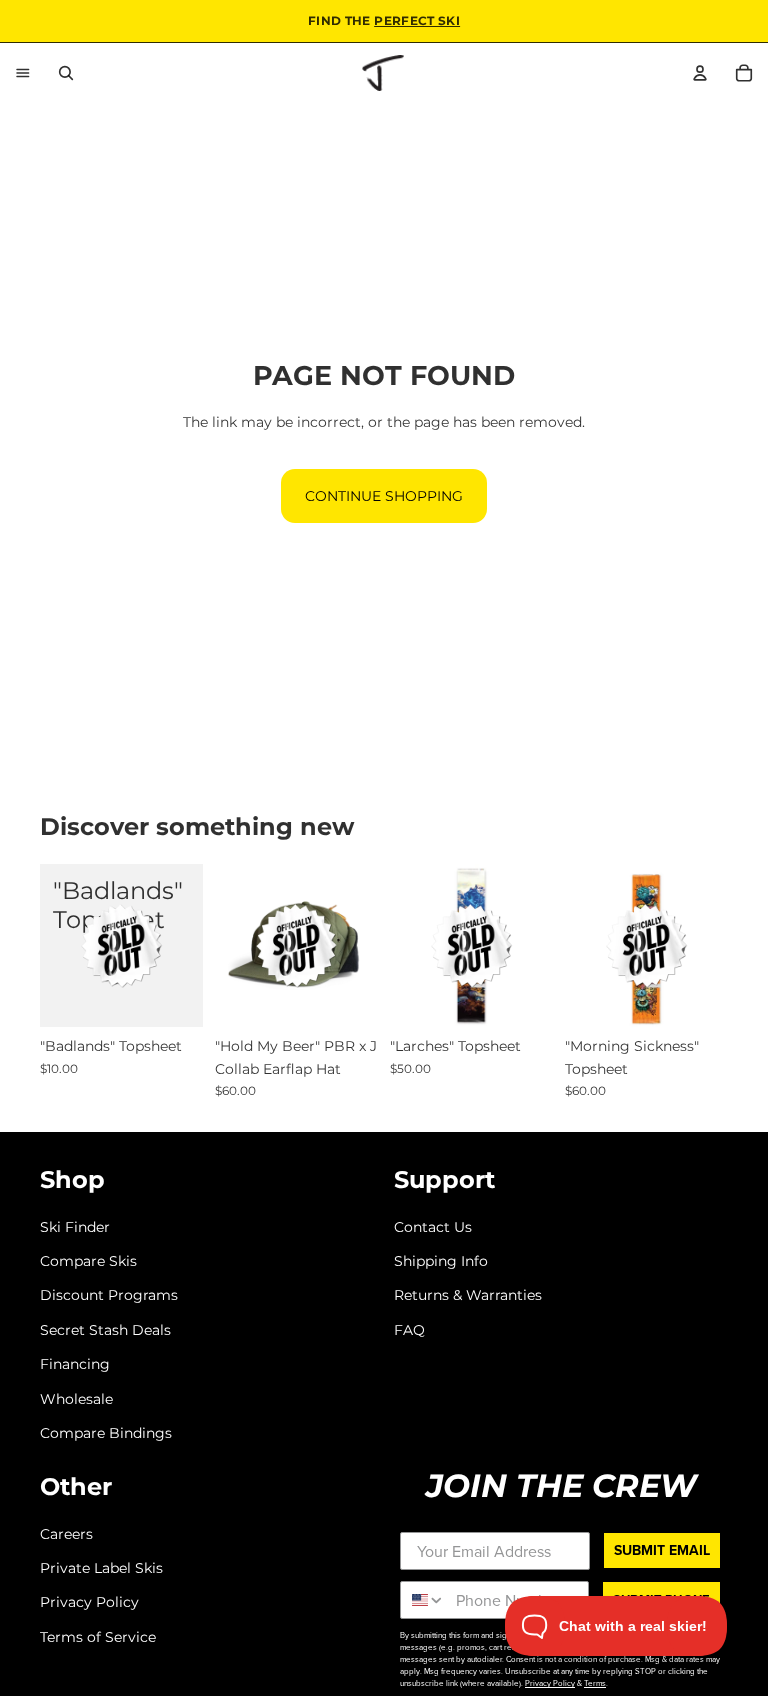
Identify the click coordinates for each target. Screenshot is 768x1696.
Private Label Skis (101, 1568)
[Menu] (23, 73)
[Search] (66, 73)
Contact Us (433, 1227)
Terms (595, 1683)
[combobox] (423, 1600)
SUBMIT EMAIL (662, 1550)
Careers (66, 1534)
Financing (75, 1364)
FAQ (409, 1330)
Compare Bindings (106, 1433)
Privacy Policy (89, 1602)
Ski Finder (75, 1227)
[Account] (700, 73)
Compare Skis (88, 1261)
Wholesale (76, 1398)
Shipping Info (441, 1261)
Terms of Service (98, 1637)
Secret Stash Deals (105, 1330)
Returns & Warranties (468, 1295)
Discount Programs (109, 1295)
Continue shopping (384, 496)
